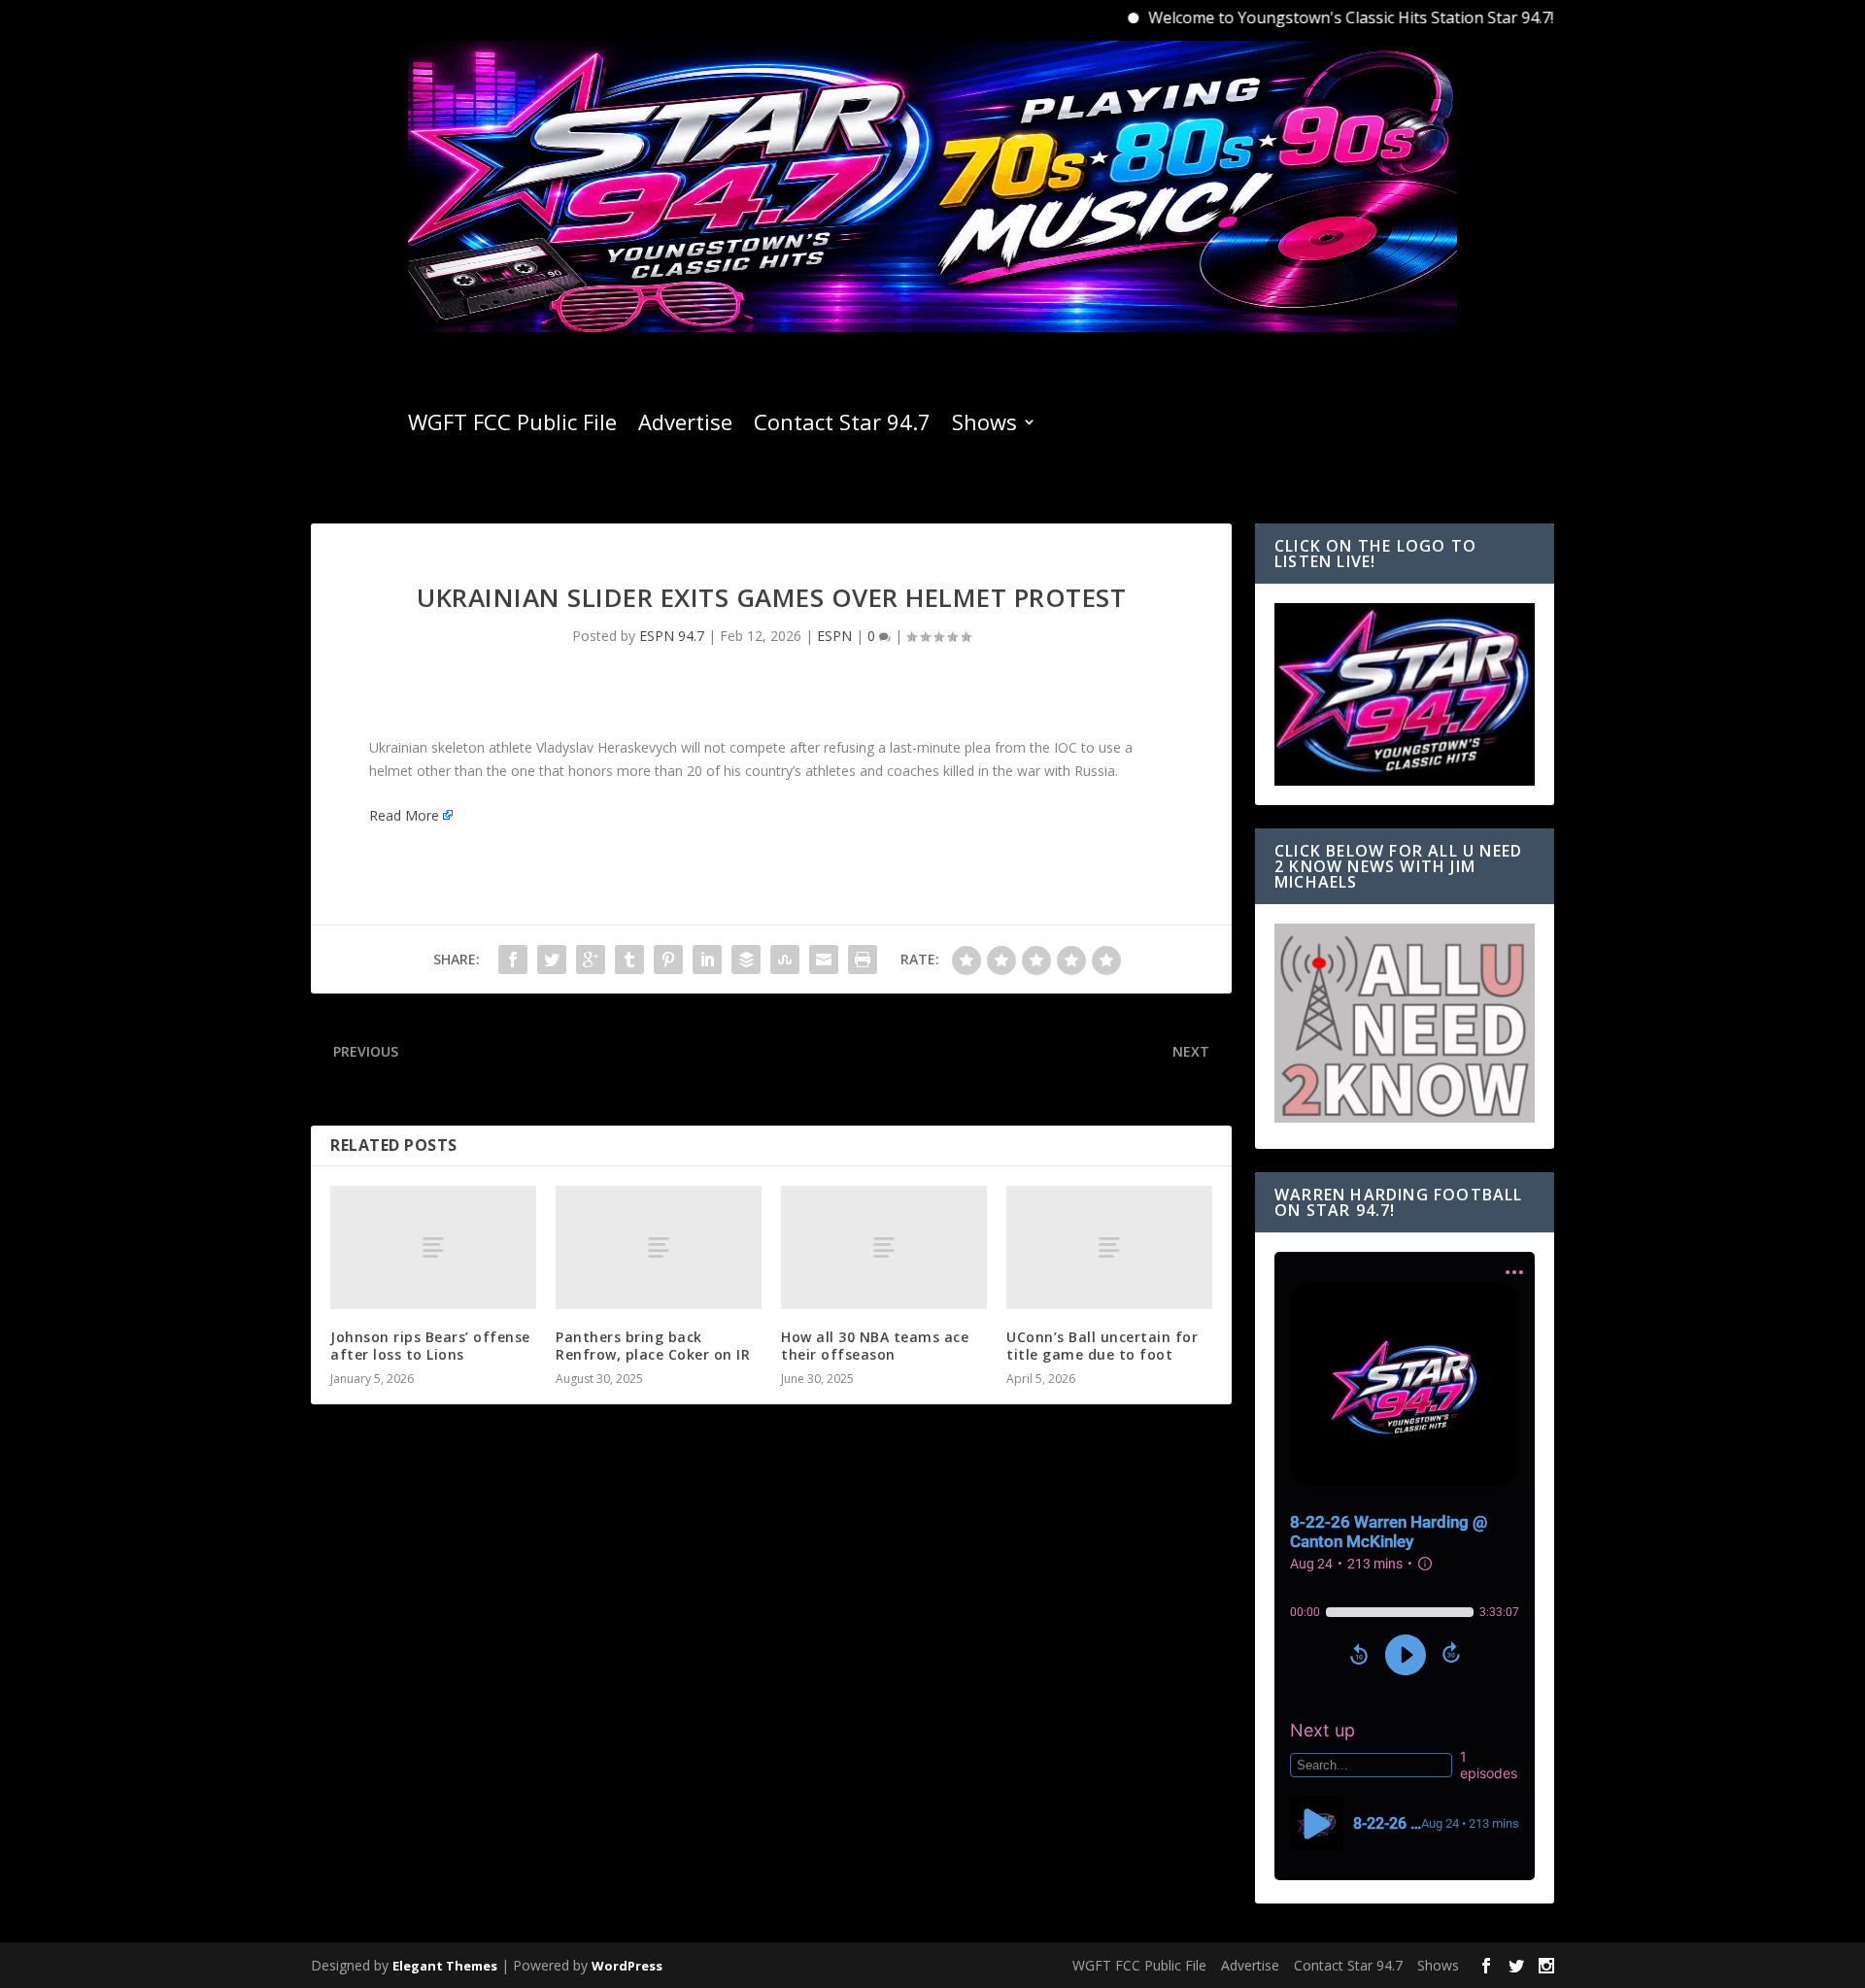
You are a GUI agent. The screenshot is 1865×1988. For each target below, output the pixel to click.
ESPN (834, 636)
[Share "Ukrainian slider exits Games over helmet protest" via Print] (863, 960)
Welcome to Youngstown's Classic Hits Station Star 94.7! (1303, 17)
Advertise (685, 425)
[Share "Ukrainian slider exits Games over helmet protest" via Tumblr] (629, 960)
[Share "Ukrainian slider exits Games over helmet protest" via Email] (824, 960)
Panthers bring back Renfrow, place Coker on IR (653, 1346)
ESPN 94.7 (672, 636)
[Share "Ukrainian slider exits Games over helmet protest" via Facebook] (513, 960)
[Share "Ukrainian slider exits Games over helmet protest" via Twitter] (552, 960)
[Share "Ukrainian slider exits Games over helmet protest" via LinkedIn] (707, 960)
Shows (984, 425)
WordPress (627, 1966)
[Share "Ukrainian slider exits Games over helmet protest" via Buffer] (746, 960)
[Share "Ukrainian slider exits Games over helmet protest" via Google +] (591, 960)
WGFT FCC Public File (512, 425)
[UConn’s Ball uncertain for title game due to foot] (1109, 1247)
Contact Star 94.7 (842, 425)
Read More (404, 815)
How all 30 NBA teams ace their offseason (875, 1346)
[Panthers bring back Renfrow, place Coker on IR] (659, 1247)
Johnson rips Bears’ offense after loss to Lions (430, 1346)
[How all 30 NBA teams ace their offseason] (884, 1247)
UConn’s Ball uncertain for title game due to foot (1102, 1346)
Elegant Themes (445, 1966)
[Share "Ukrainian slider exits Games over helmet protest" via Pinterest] (668, 960)
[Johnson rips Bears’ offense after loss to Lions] (433, 1247)
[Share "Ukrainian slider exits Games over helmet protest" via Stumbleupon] (785, 960)
